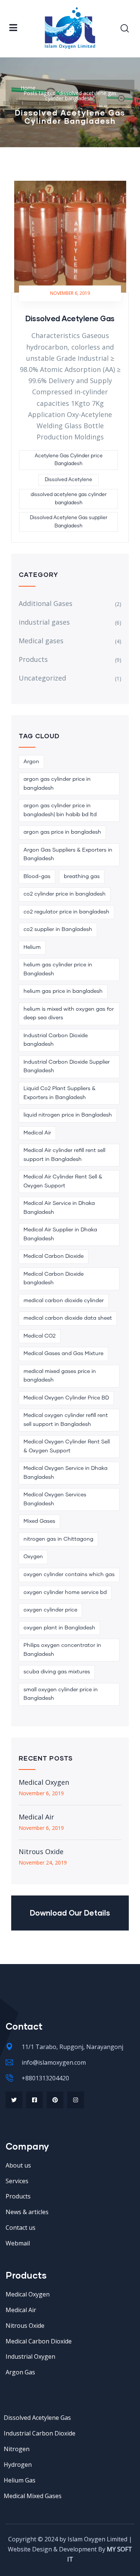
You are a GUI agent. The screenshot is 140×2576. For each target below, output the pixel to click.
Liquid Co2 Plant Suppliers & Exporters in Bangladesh (60, 1093)
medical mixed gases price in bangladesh (60, 1376)
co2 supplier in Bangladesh (58, 929)
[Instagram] (76, 2100)
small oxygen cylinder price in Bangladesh (61, 1694)
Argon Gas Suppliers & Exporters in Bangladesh (68, 855)
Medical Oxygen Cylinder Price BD (66, 1398)
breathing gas (82, 877)
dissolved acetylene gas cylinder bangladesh (69, 499)
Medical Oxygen (44, 1782)
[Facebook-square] (35, 2100)
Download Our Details (70, 1913)
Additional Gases (46, 603)
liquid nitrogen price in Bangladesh (68, 1115)
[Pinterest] (55, 2100)
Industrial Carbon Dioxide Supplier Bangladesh (67, 1067)
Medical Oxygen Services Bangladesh (55, 1499)
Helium (32, 947)
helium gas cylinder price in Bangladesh (58, 969)
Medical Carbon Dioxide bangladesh (54, 1279)
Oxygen (33, 1557)
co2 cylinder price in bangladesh (65, 894)
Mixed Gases (39, 1521)
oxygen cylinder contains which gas (69, 1575)
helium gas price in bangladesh (63, 991)
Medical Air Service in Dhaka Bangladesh (59, 1208)
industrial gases (44, 622)
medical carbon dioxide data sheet (68, 1318)
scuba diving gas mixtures (57, 1672)
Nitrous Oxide (41, 1851)
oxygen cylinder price (50, 1610)
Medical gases (41, 641)
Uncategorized (42, 678)
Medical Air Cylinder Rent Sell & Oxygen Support (63, 1181)
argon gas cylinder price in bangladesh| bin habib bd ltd (60, 810)
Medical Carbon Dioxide (54, 1256)
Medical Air (37, 1133)
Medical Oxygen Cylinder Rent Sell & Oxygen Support (67, 1446)
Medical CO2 (40, 1336)
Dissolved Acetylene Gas (70, 318)
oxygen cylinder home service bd (65, 1592)
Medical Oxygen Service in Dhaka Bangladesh (66, 1473)
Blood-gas (37, 877)
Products (33, 659)
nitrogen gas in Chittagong (58, 1539)
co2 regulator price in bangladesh (66, 912)
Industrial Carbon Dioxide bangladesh (56, 1040)
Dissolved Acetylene (69, 480)
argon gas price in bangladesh (62, 832)
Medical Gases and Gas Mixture (63, 1354)
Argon (31, 762)
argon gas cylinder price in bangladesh (57, 784)
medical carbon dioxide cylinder (64, 1301)
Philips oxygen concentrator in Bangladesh (62, 1650)
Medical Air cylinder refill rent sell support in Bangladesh (64, 1155)
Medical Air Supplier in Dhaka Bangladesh (60, 1234)
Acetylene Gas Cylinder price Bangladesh (69, 460)
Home (28, 88)
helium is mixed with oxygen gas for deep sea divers (69, 1014)
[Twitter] (14, 2100)
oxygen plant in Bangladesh (59, 1628)
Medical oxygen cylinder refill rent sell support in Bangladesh (66, 1420)
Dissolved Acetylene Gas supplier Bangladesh (69, 522)
